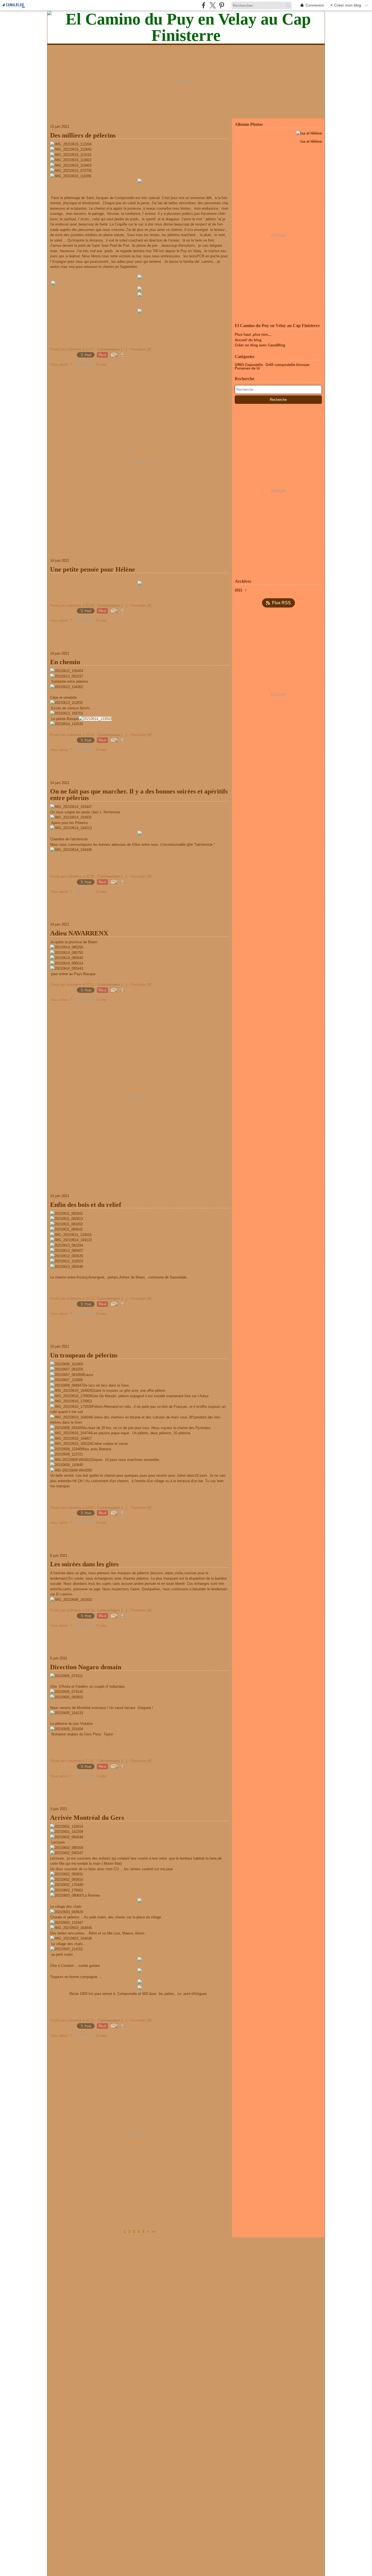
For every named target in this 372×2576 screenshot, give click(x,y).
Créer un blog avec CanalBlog (260, 345)
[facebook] (204, 5)
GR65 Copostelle (249, 365)
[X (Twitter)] (213, 5)
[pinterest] (222, 5)
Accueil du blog (248, 340)
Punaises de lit (247, 368)
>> (154, 2232)
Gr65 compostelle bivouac (288, 365)
